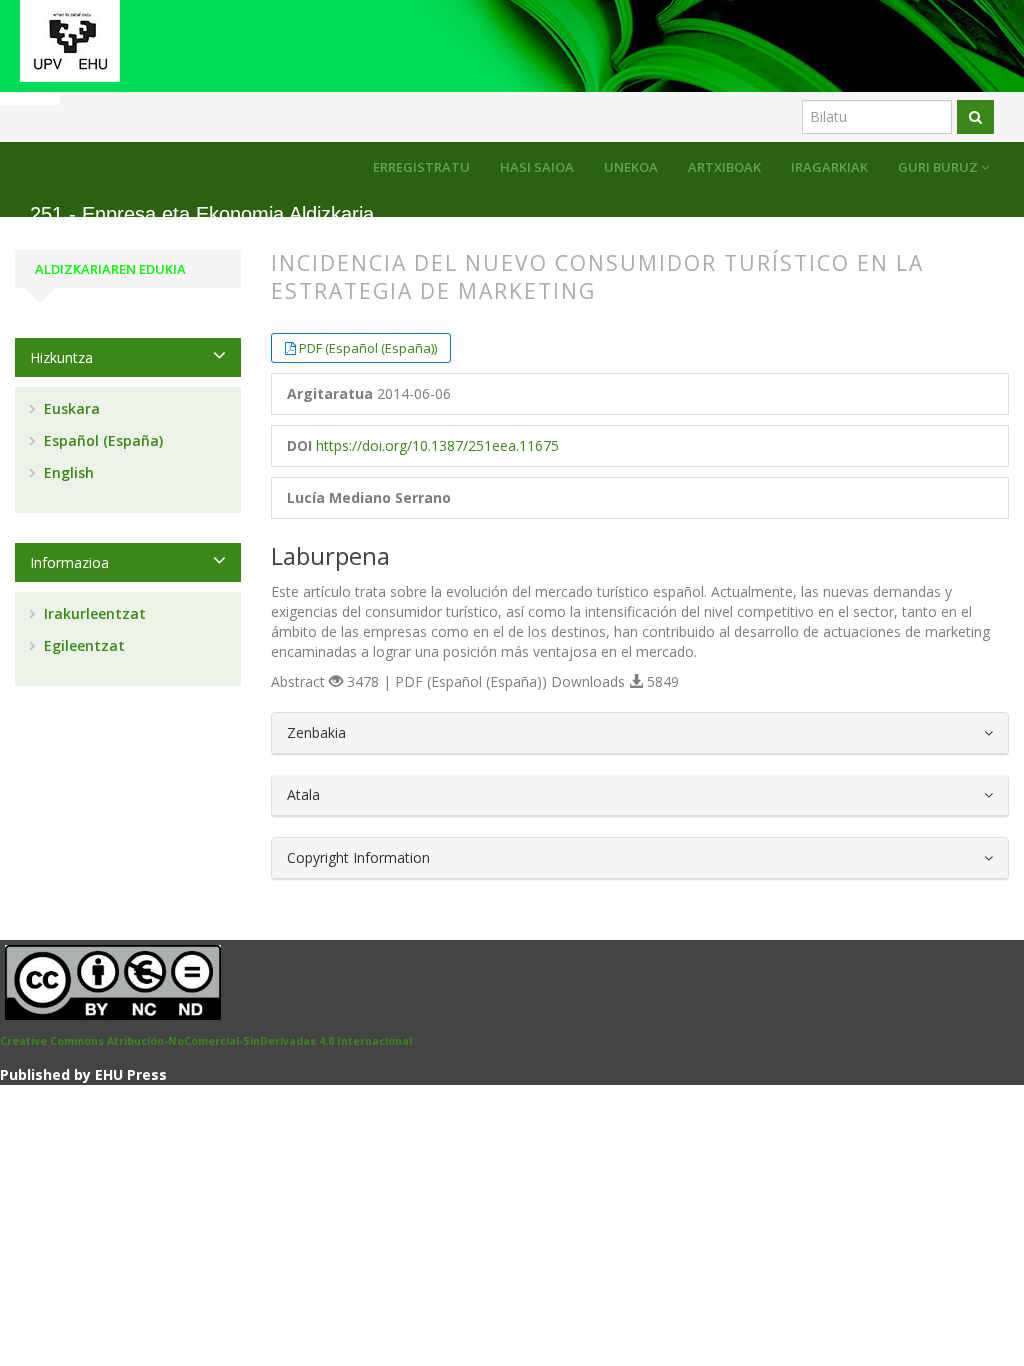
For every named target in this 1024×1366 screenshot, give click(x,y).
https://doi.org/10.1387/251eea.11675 (437, 445)
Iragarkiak (829, 167)
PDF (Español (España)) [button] (368, 348)
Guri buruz (939, 167)
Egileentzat (82, 645)
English (67, 472)
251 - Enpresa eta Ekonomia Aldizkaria (202, 214)
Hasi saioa (537, 167)
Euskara (70, 408)
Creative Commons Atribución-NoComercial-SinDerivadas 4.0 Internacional (206, 1041)
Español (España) (101, 440)
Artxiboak (724, 167)
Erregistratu (421, 167)
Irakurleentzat (93, 613)
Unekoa (631, 167)
